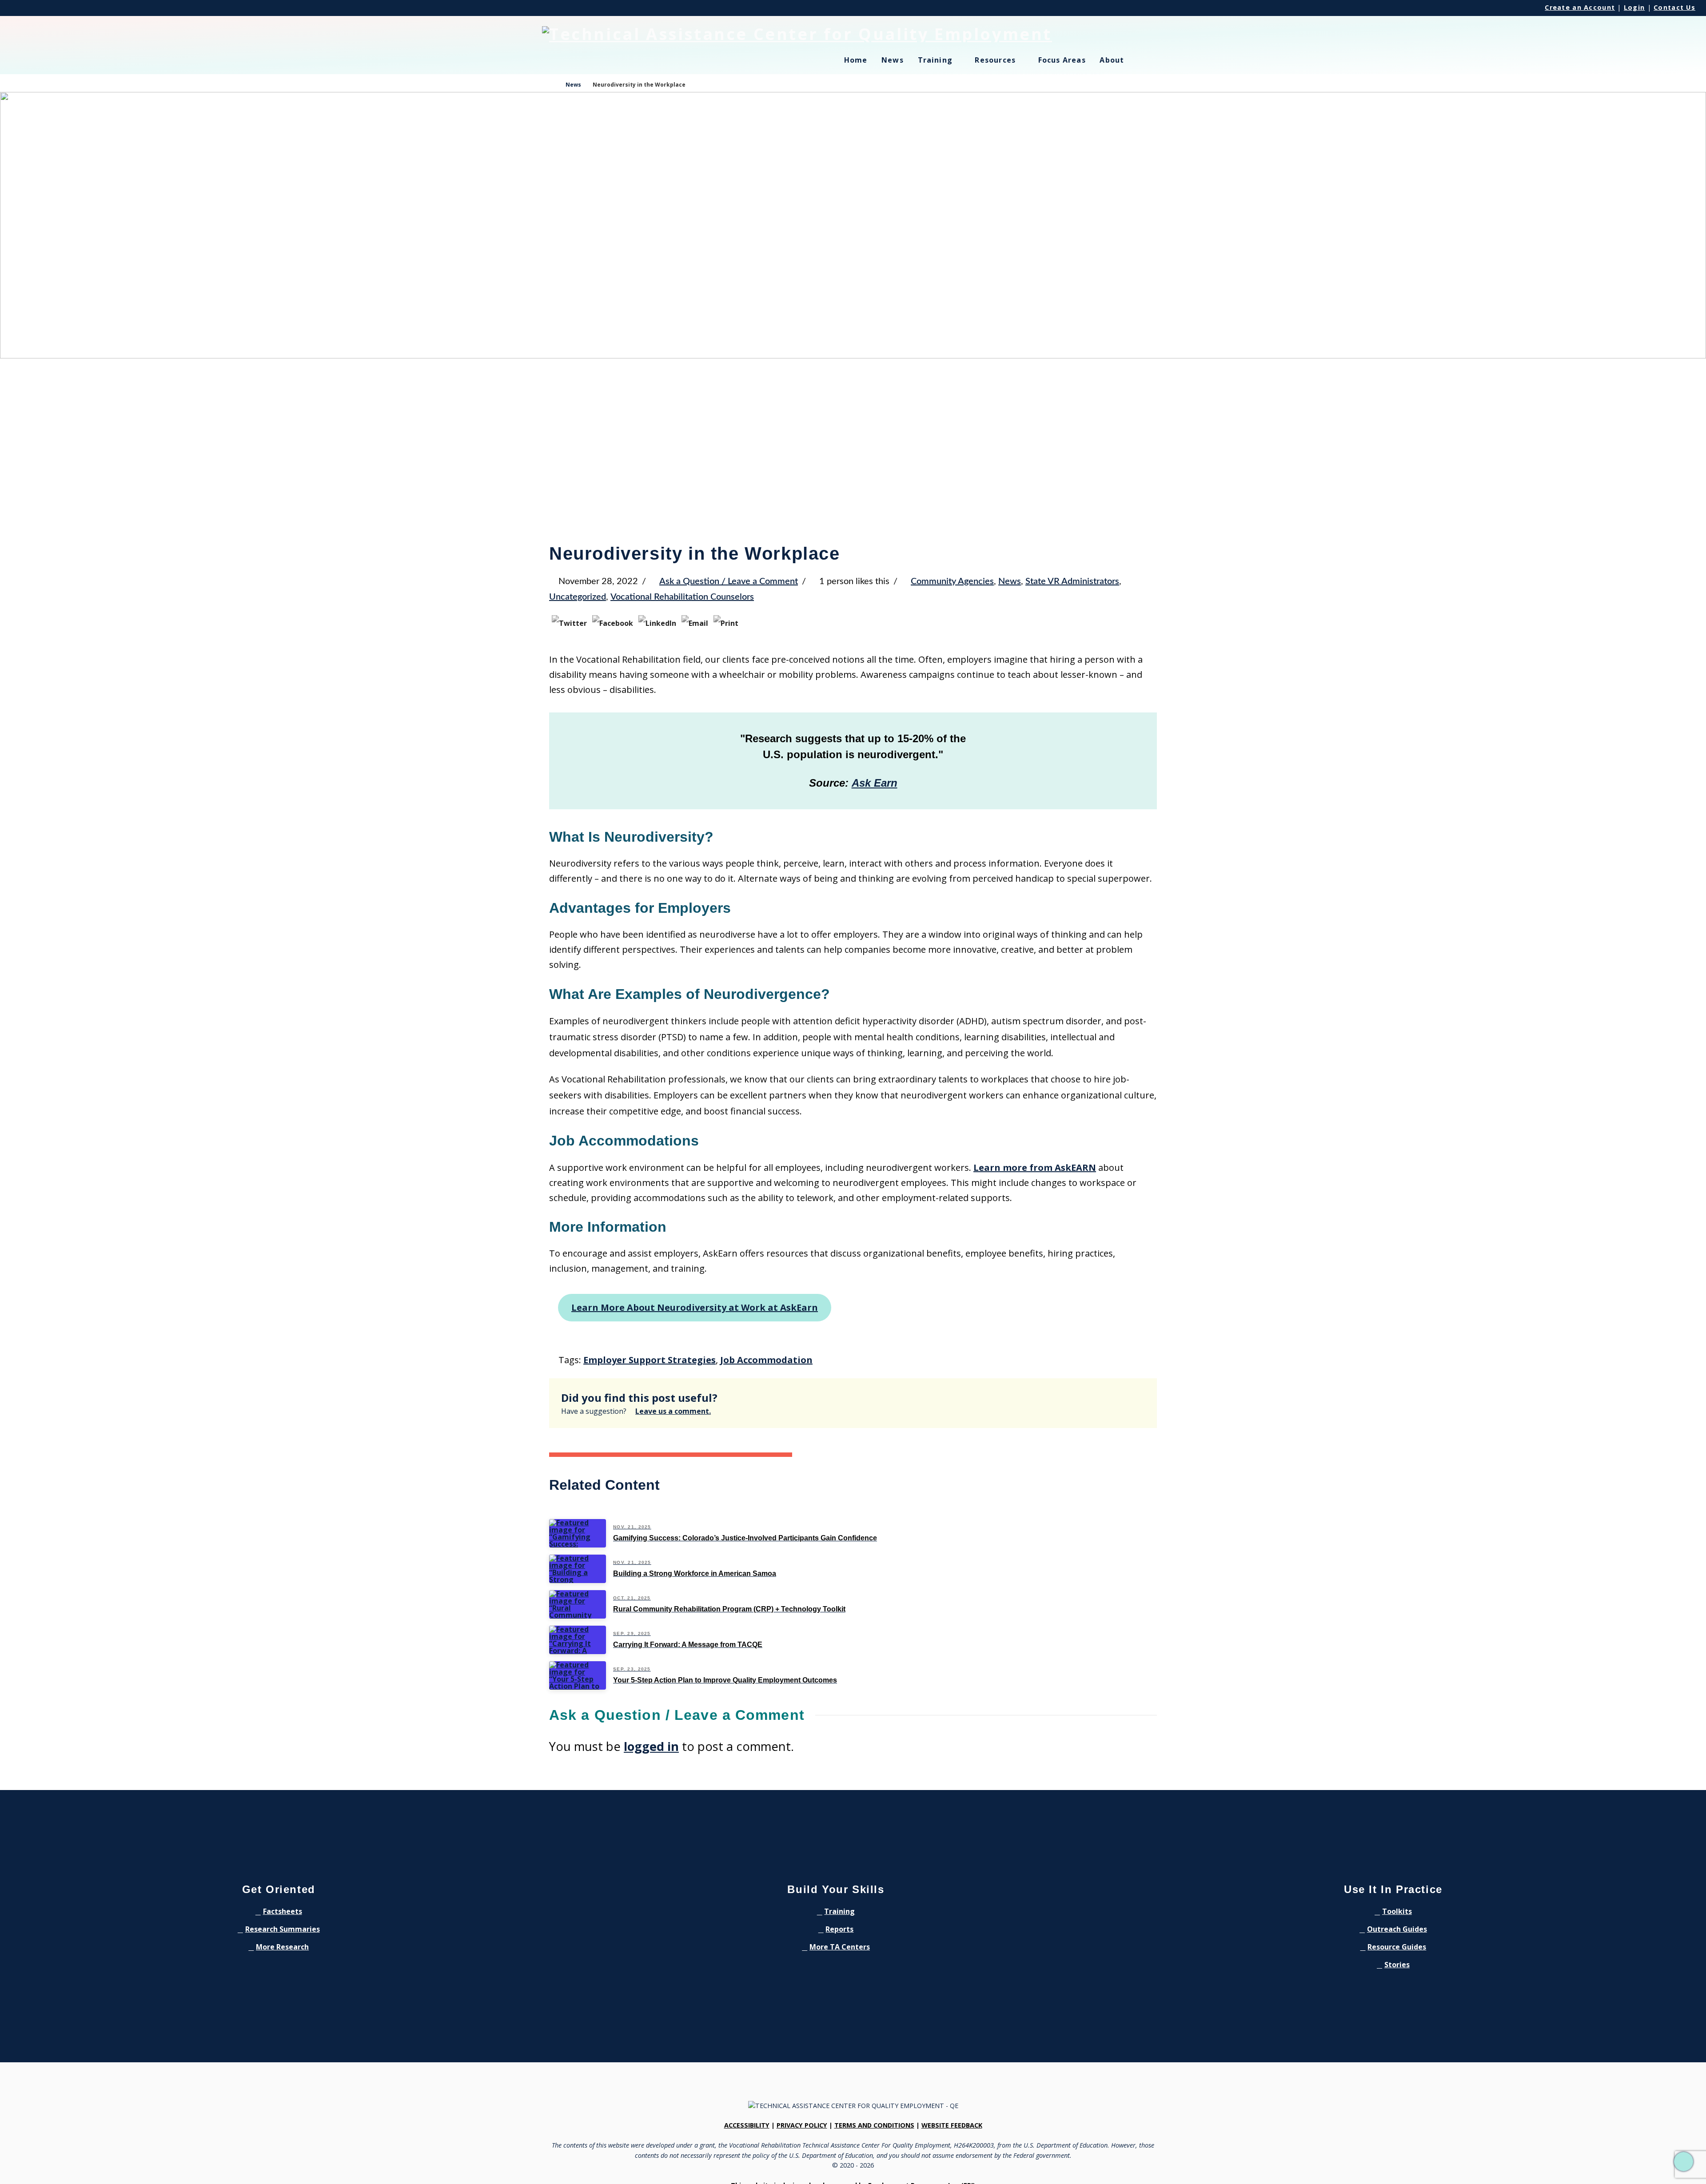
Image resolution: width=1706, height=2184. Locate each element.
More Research (282, 1947)
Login (1634, 7)
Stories (1397, 1965)
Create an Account (1580, 7)
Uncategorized (578, 597)
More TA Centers (840, 1947)
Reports (839, 1929)
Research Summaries (283, 1929)
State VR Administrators (1072, 581)
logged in (651, 1746)
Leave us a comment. (673, 1411)
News (1010, 581)
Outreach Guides (1397, 1929)
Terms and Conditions (874, 2125)
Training (839, 1911)
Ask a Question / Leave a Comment (729, 581)
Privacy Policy (802, 2125)
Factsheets (283, 1911)
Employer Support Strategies (650, 1360)
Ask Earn (875, 783)
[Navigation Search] (1152, 65)
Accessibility (747, 2125)
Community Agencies (952, 581)
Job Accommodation (766, 1360)
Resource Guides (1397, 1947)
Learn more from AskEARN (1035, 1168)
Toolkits (1397, 1911)
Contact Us (1674, 7)
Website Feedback (952, 2125)
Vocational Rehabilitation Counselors (682, 597)
